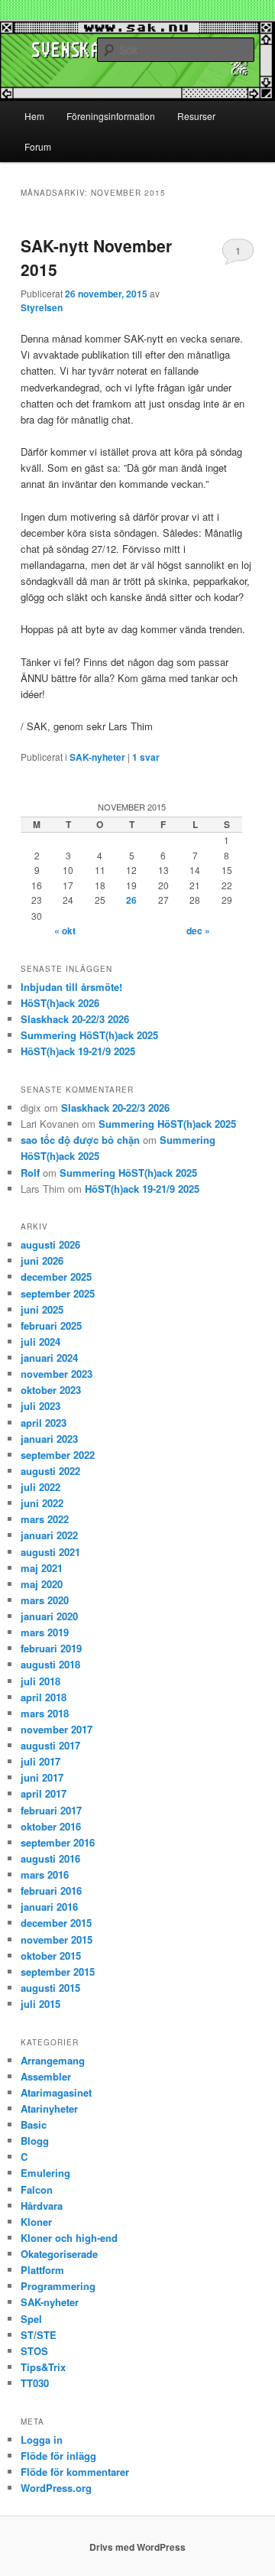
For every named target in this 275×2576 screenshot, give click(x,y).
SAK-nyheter (97, 757)
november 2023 (57, 1374)
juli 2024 (40, 1342)
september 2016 (58, 1842)
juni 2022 (42, 1503)
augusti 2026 (50, 1244)
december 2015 (56, 1923)
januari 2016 (49, 1907)
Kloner (36, 2222)
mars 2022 (45, 1519)
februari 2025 (51, 1325)
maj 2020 (42, 1584)
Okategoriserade (59, 2254)
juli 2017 (40, 1761)
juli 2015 (40, 2004)
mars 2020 (45, 1600)
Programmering (58, 2286)
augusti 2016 (50, 1858)
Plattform (42, 2270)
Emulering (45, 2173)
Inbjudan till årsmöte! (71, 987)
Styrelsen (42, 307)
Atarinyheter (49, 2108)
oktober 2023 (51, 1390)
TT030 (35, 2383)
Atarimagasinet (56, 2092)
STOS (34, 2351)
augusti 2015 (50, 1988)
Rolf (30, 1173)
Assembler (46, 2076)
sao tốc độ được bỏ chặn (80, 1140)
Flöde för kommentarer (75, 2472)
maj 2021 (42, 1568)
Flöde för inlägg (58, 2456)
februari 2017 (51, 1810)
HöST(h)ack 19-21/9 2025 (78, 1051)
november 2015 (57, 1939)
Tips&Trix (43, 2367)
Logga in (42, 2440)
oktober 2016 (51, 1826)
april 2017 (44, 1793)
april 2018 (44, 1697)
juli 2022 (40, 1487)
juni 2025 (42, 1309)
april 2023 (44, 1423)
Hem (34, 116)
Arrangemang (53, 2060)
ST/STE (39, 2335)
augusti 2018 (50, 1664)
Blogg (35, 2141)
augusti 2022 (50, 1471)
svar (146, 757)
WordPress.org (56, 2488)
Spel (31, 2319)
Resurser (196, 116)
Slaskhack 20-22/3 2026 (75, 1019)
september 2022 (58, 1455)
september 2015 (58, 1972)
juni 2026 (42, 1260)
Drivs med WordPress (137, 2547)
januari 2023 (49, 1439)
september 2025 (58, 1293)
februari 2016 (51, 1891)
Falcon (37, 2189)
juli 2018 (40, 1681)
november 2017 (57, 1729)
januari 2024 (49, 1358)
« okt (65, 931)
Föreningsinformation (111, 116)
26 (131, 900)
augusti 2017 (50, 1745)
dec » (198, 931)
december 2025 (56, 1277)
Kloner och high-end (69, 2238)
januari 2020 (49, 1616)
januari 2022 (49, 1535)
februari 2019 (51, 1648)
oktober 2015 (51, 1956)
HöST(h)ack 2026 (60, 1003)
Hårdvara (42, 2206)
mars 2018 (45, 1713)
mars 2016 (45, 1874)
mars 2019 (45, 1632)
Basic (34, 2124)
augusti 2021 (50, 1552)
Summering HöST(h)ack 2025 (89, 1035)
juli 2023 (40, 1406)
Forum (38, 146)
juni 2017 (42, 1777)
